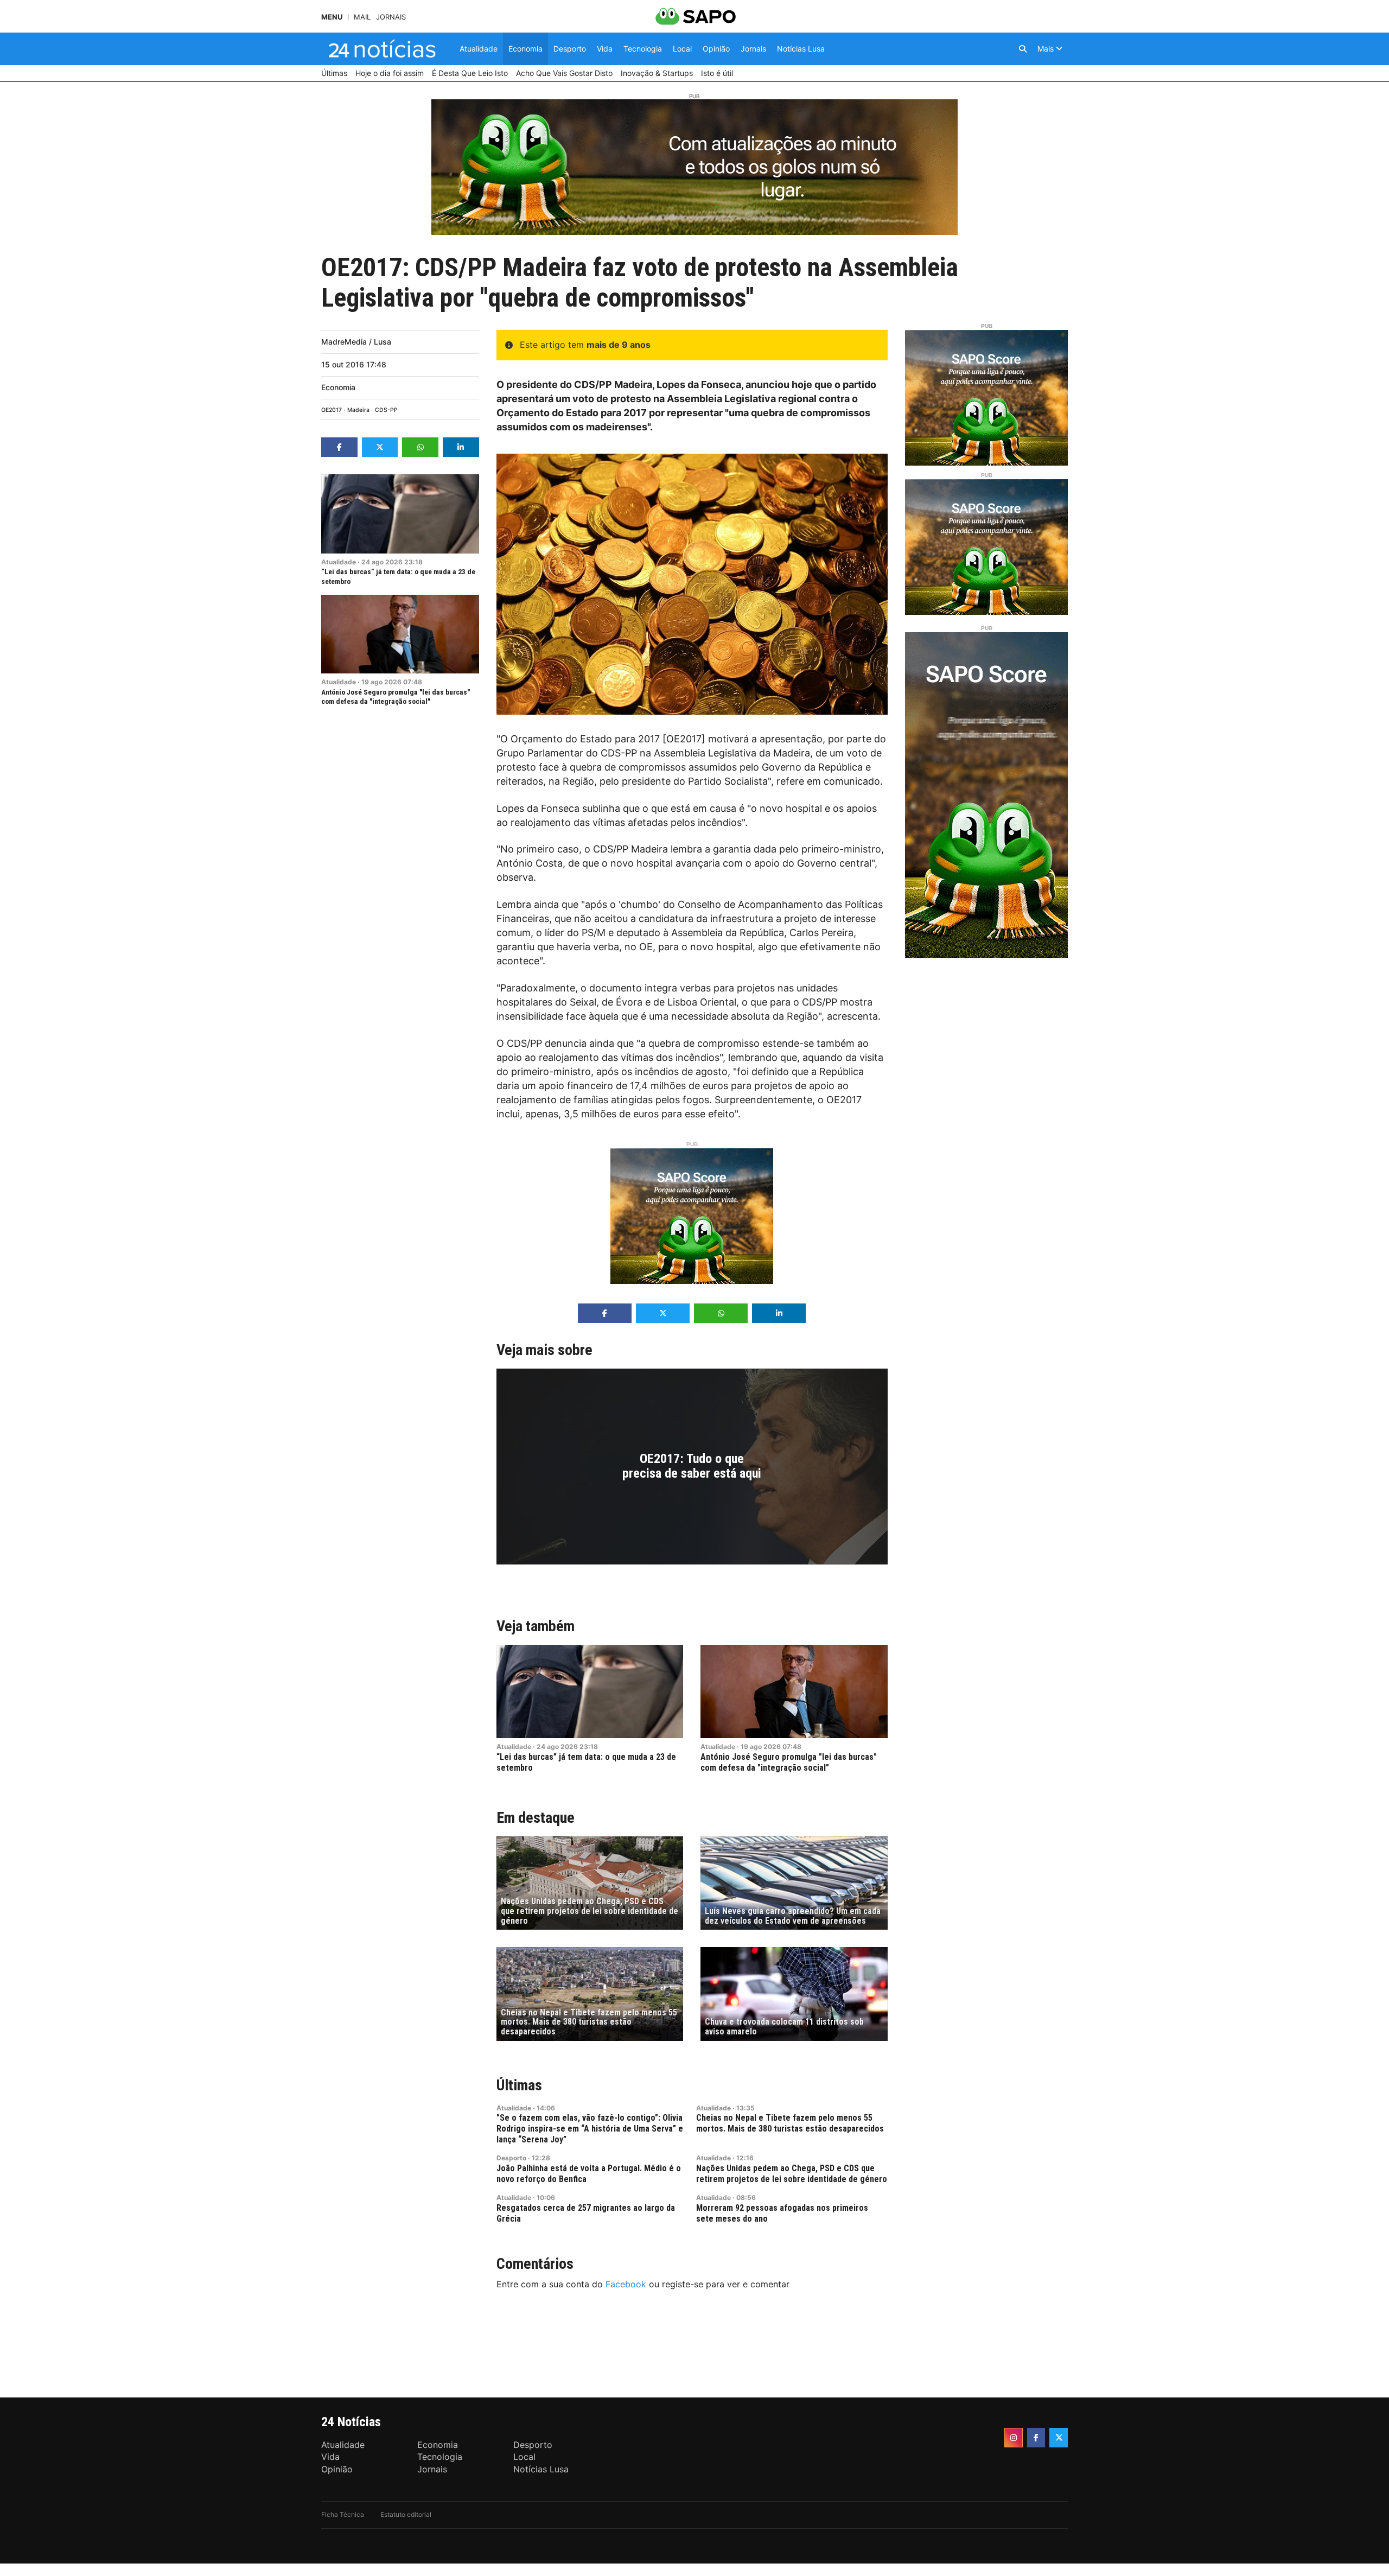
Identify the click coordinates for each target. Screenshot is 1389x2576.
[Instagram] (1014, 2438)
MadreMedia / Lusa (356, 342)
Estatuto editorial (406, 2514)
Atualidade (339, 562)
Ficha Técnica (343, 2514)
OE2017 (332, 410)
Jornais (391, 17)
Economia (338, 387)
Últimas (519, 2085)
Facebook (626, 2284)
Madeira (358, 410)
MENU (332, 17)
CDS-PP (386, 410)
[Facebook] (1036, 2438)
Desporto (511, 2158)
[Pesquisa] (1023, 49)
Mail (362, 17)
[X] (1059, 2438)
